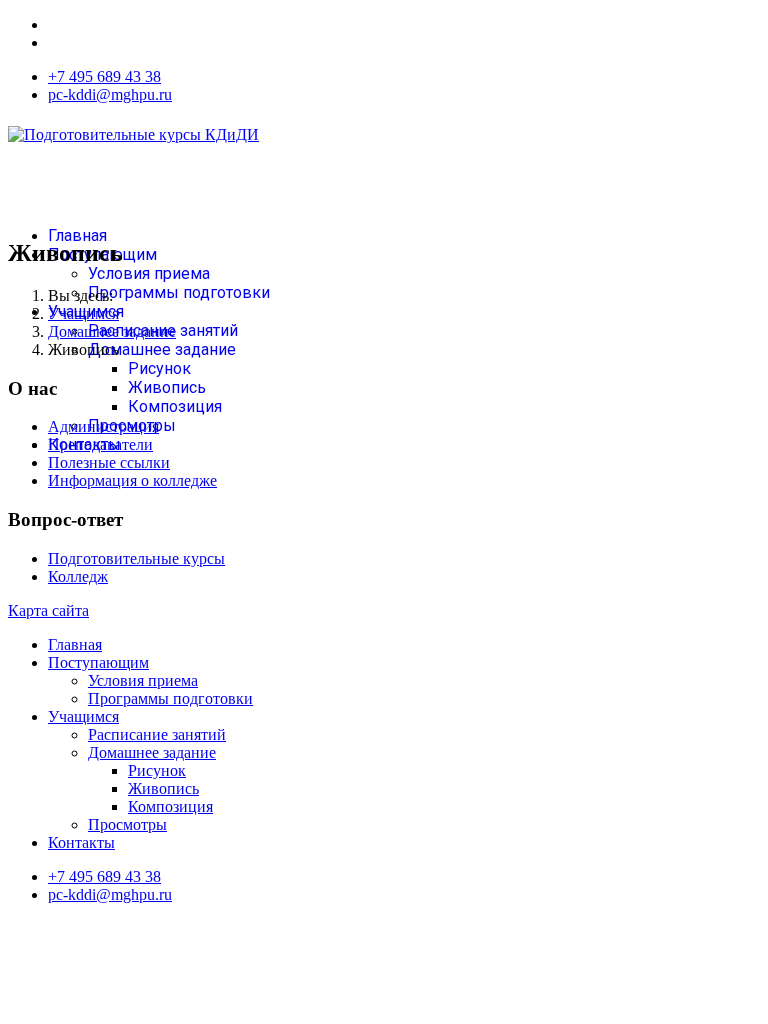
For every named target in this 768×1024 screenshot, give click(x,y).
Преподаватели (100, 444)
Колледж (78, 576)
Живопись (167, 387)
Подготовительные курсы (136, 558)
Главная (77, 235)
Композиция (175, 406)
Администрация (103, 426)
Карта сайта (48, 610)
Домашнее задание (162, 349)
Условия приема (149, 273)
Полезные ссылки (109, 462)
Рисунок (159, 368)
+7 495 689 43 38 (104, 76)
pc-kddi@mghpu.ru (110, 94)
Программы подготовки (179, 292)
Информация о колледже (132, 480)
